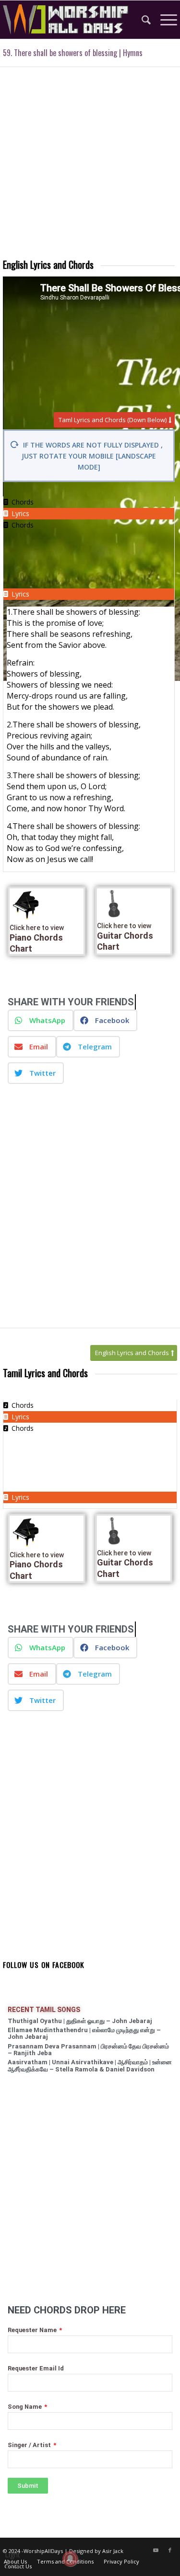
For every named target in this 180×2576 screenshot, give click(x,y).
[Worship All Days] (73, 20)
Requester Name (33, 2330)
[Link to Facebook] (170, 2550)
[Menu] (164, 20)
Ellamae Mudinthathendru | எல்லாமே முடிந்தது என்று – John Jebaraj (84, 2033)
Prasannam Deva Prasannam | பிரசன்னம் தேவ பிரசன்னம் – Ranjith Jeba (88, 2050)
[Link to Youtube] (156, 2550)
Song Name (25, 2407)
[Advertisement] (90, 167)
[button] (41, 1020)
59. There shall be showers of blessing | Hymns (73, 53)
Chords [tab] (23, 502)
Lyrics (20, 594)
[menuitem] (141, 20)
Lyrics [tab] (20, 513)
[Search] (141, 20)
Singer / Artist (30, 2445)
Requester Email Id (36, 2368)
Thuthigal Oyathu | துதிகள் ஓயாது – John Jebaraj (80, 2021)
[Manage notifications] (70, 2559)
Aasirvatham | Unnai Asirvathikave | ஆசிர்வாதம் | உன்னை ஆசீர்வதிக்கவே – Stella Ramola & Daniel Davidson (90, 2065)
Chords (23, 525)
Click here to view (37, 928)
